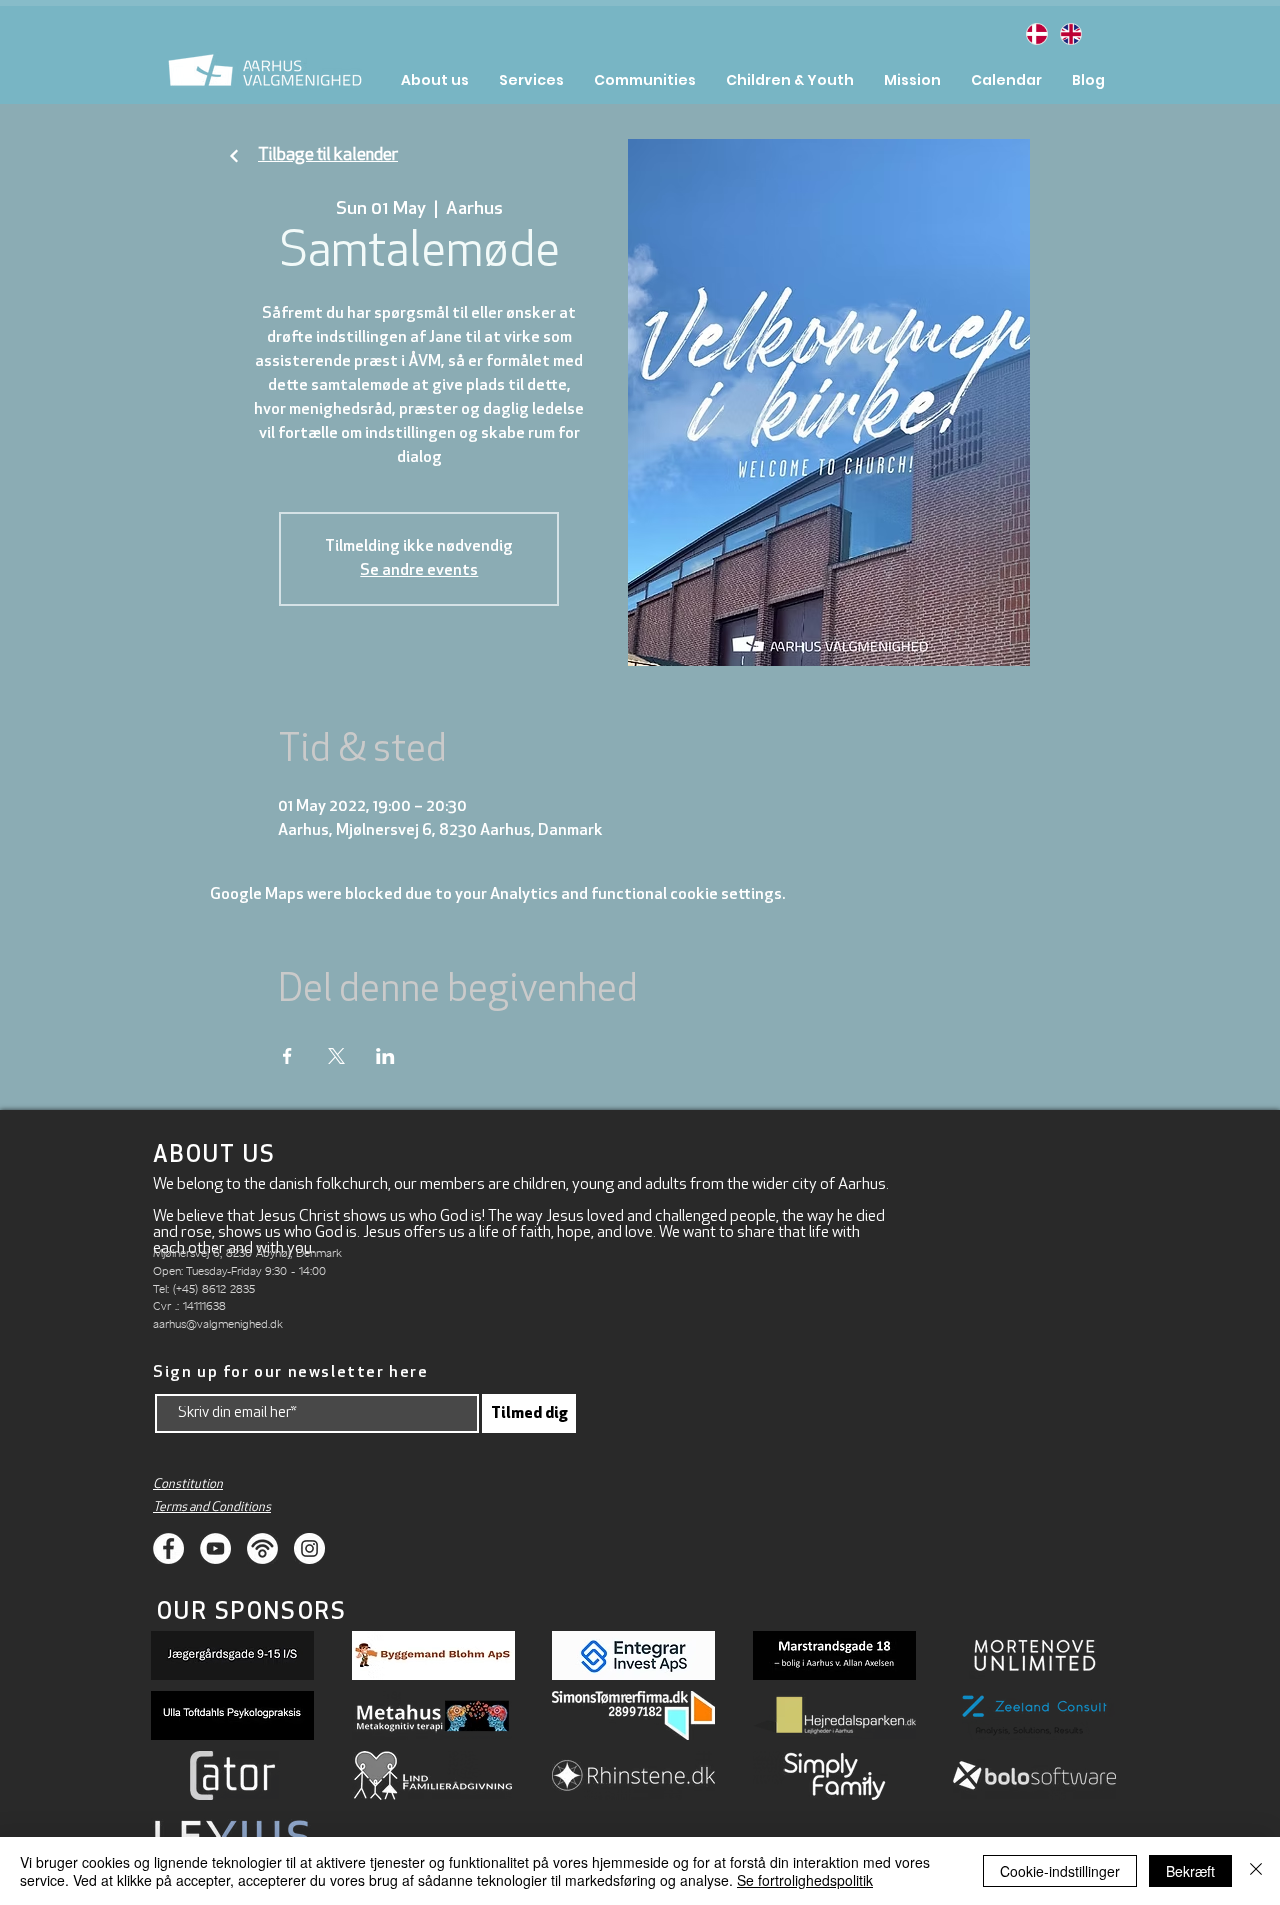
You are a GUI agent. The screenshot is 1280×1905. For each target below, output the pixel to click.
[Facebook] (168, 1548)
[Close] (1256, 1871)
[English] (1070, 33)
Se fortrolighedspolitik (805, 1880)
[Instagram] (309, 1548)
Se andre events (419, 571)
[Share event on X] (336, 1056)
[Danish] (1036, 33)
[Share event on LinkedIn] (385, 1056)
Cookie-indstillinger (1060, 1871)
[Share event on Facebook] (287, 1056)
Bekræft (1190, 1871)
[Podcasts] (262, 1548)
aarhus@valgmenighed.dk (218, 1323)
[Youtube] (215, 1548)
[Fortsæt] (234, 156)
